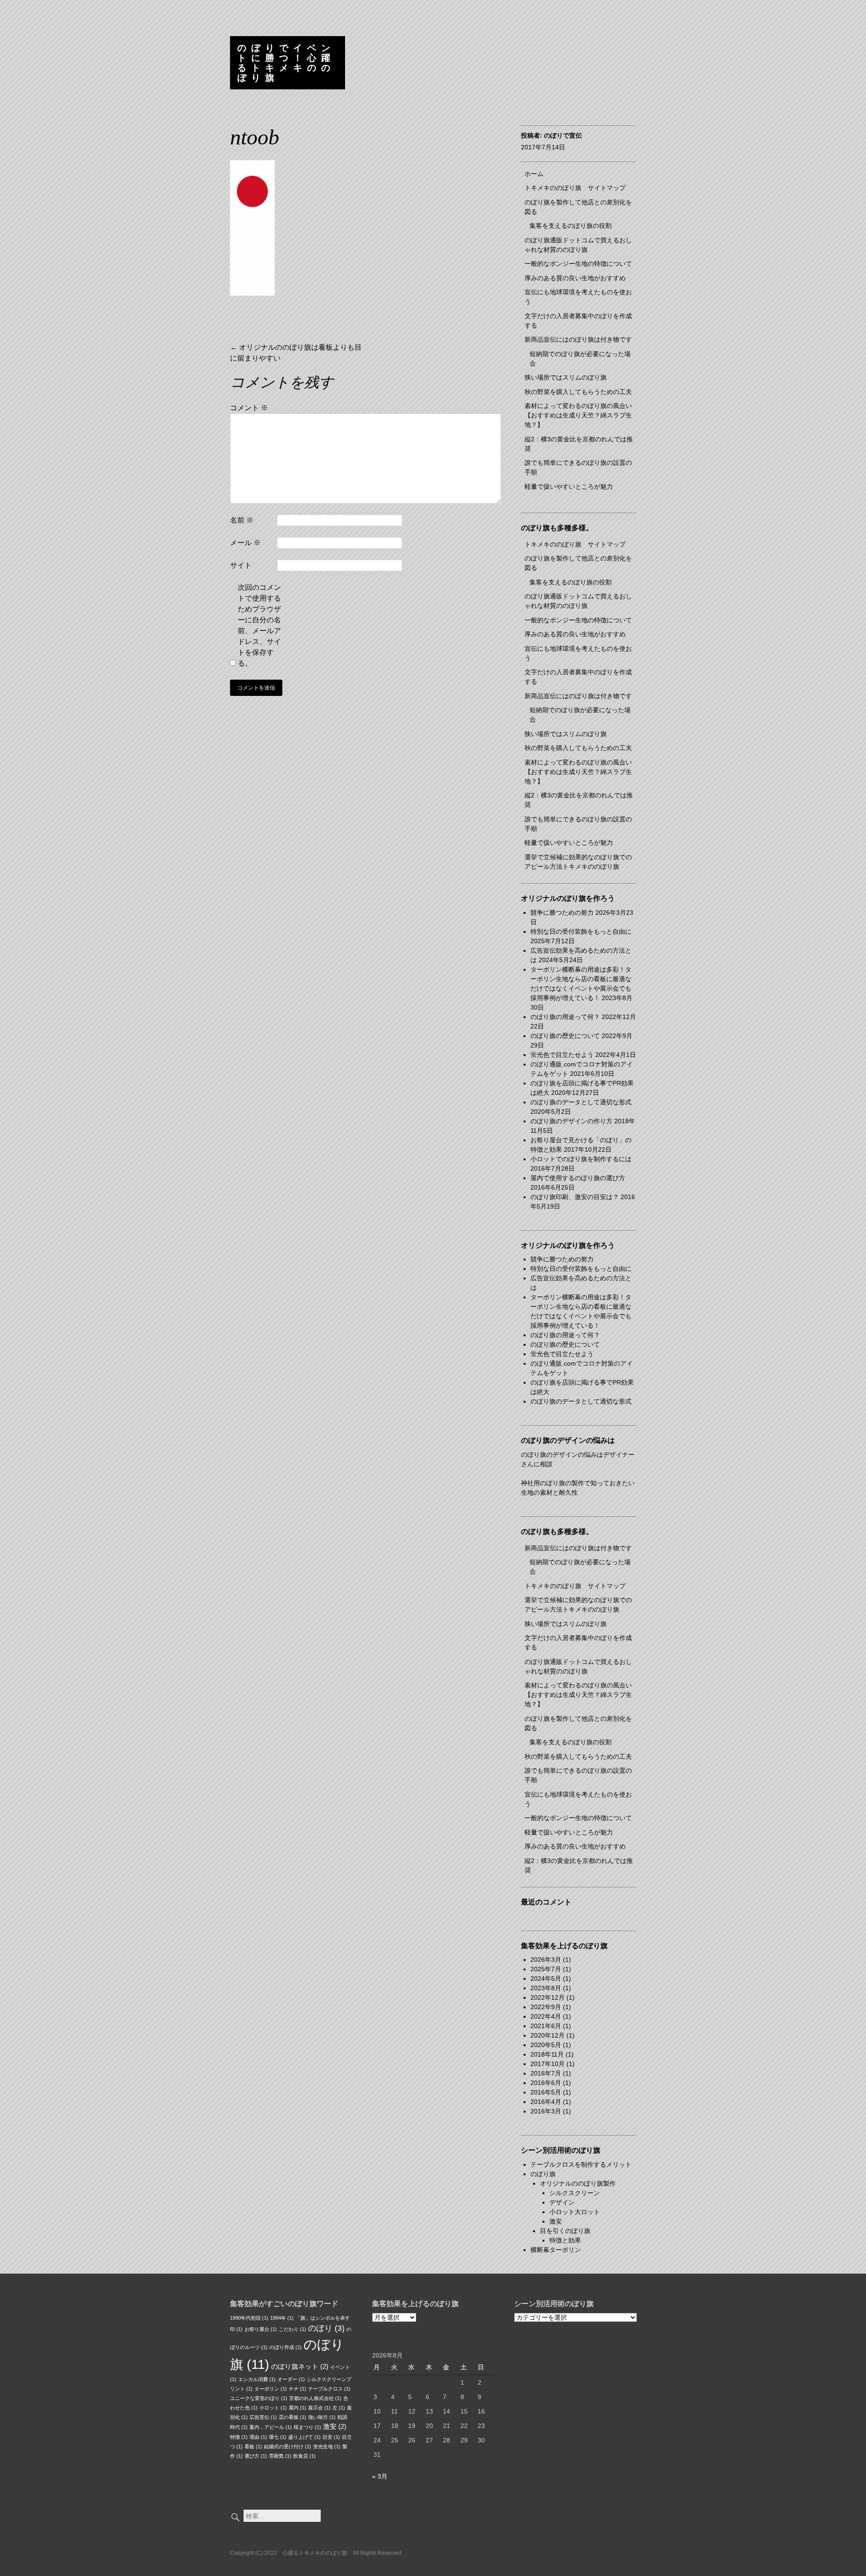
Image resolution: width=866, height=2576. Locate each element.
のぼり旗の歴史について (565, 1036)
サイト (241, 565)
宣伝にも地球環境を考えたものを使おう (578, 297)
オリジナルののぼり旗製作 (578, 2183)
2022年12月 (548, 1997)
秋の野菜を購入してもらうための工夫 (578, 392)
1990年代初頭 (249, 2318)
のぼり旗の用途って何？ (565, 1017)
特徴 (239, 2437)
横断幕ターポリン (556, 2250)
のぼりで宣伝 (563, 135)
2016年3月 (546, 2111)
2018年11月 (547, 2054)
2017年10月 (548, 2064)
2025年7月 (546, 1969)
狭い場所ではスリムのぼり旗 (566, 377)
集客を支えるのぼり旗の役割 (571, 226)
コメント (249, 408)
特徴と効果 (565, 2240)
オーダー (291, 2379)
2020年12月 (548, 2035)
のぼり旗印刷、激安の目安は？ (575, 1197)
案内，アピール (271, 2427)
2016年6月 (546, 2083)
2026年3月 (546, 1960)
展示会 (319, 2408)
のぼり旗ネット (300, 2366)
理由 (258, 2437)
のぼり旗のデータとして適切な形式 (581, 1102)
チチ (297, 2389)
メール (245, 543)
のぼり (326, 2328)
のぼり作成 (286, 2347)
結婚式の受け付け (288, 2446)
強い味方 (322, 2417)
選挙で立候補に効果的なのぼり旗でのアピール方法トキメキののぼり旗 (578, 862)
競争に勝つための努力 (562, 913)
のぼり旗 (543, 2174)
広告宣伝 (263, 2417)
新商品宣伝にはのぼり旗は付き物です (578, 339)
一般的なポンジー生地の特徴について (578, 264)
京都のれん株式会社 (315, 2398)
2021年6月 (546, 2026)
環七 (278, 2437)
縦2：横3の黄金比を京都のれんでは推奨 (579, 444)
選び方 (256, 2456)
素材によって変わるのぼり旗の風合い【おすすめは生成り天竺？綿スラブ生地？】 (578, 415)
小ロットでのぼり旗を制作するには (581, 1159)
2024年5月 (546, 1978)
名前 (242, 520)
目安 (331, 2437)
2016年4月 (546, 2102)
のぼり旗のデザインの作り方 (571, 1121)
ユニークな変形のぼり (259, 2398)
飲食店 (304, 2456)
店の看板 (293, 2417)
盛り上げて (304, 2437)
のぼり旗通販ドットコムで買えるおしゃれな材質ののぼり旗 (578, 245)
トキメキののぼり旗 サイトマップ (575, 188)
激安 (556, 2221)
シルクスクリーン (575, 2193)
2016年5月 (546, 2092)
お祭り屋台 (261, 2329)
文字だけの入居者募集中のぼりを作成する (578, 321)
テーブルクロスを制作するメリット (581, 2164)
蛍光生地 (327, 2446)
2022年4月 (546, 2016)
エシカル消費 (257, 2379)
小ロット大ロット (575, 2212)
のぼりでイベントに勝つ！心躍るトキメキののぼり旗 (286, 63)
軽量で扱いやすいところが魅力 (569, 486)
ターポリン (271, 2389)
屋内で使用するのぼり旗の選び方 (578, 1178)
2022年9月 (546, 2007)
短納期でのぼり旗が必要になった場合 (580, 359)
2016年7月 (546, 2073)
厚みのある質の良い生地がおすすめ (575, 278)
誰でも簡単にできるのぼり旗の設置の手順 (578, 467)
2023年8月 (546, 1988)
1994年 (282, 2318)
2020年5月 (546, 2045)
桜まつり (307, 2427)
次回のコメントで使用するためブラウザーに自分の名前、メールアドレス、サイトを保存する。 (259, 625)
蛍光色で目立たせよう (562, 1055)
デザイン (562, 2202)
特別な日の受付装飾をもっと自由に (581, 931)
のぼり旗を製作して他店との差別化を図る (578, 207)
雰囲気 (280, 2456)
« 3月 (380, 2476)
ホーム (534, 174)
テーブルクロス (329, 2389)
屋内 (297, 2408)
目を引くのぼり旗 (565, 2231)
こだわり (293, 2329)
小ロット (273, 2408)
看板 (253, 2446)
